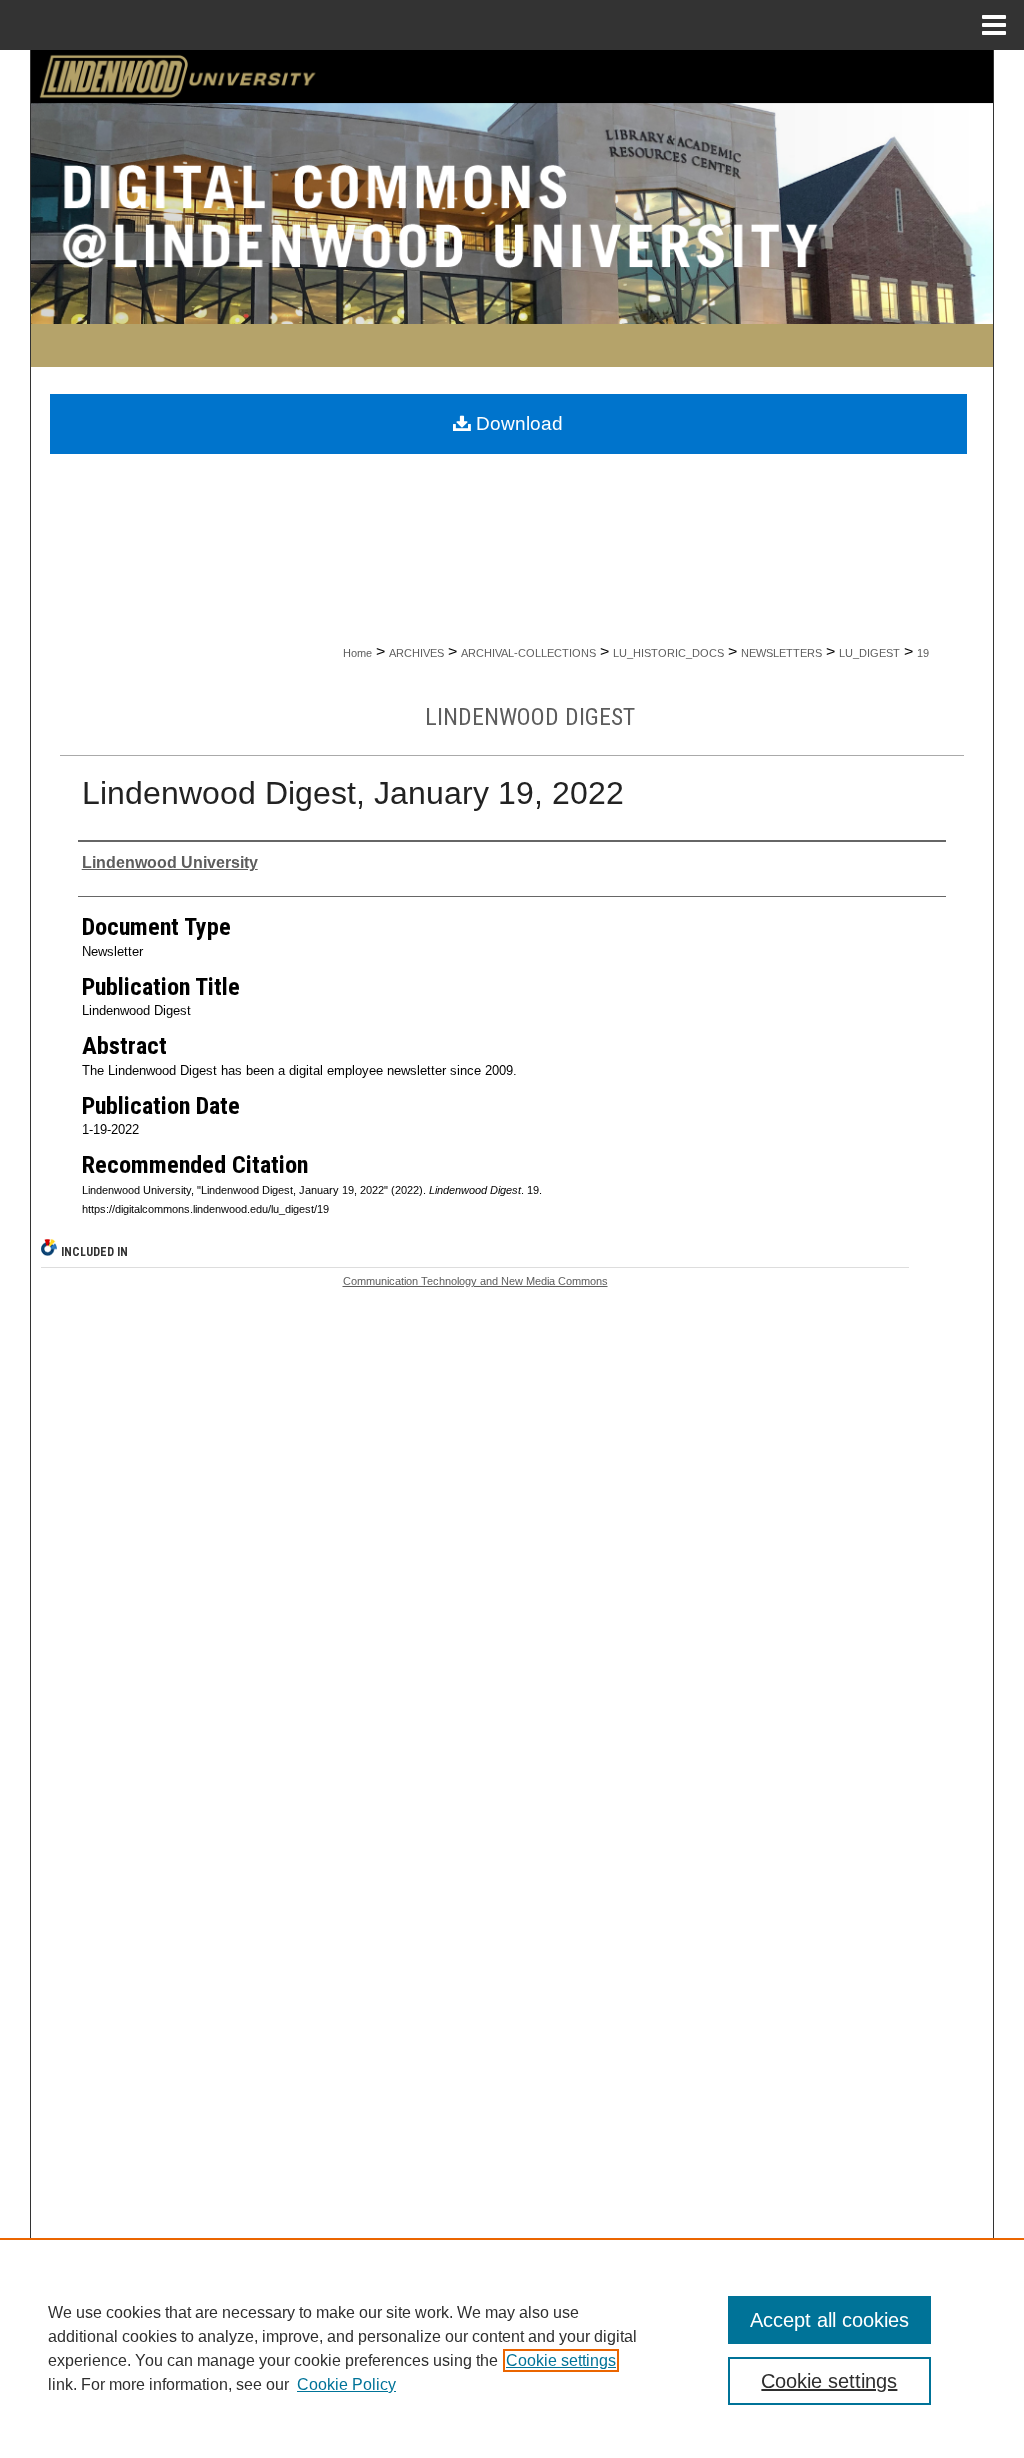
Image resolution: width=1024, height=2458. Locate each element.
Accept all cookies (829, 2320)
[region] (512, 2348)
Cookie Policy (346, 2384)
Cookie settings (561, 2360)
